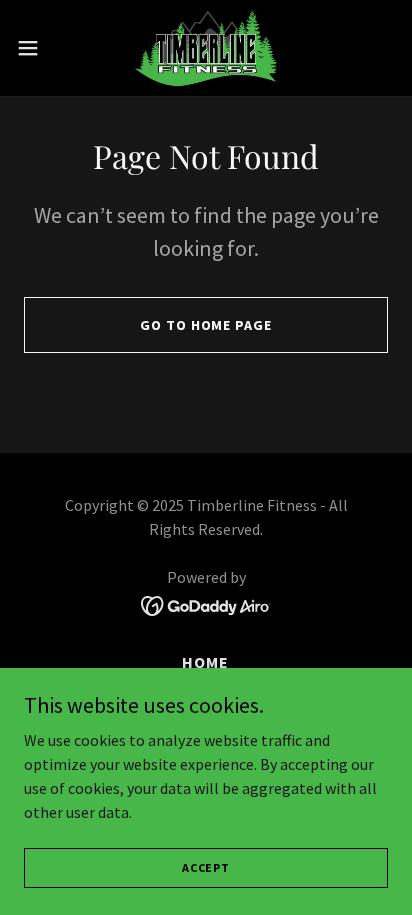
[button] (37, 48)
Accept (206, 867)
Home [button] (205, 662)
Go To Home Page (205, 325)
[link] (206, 48)
